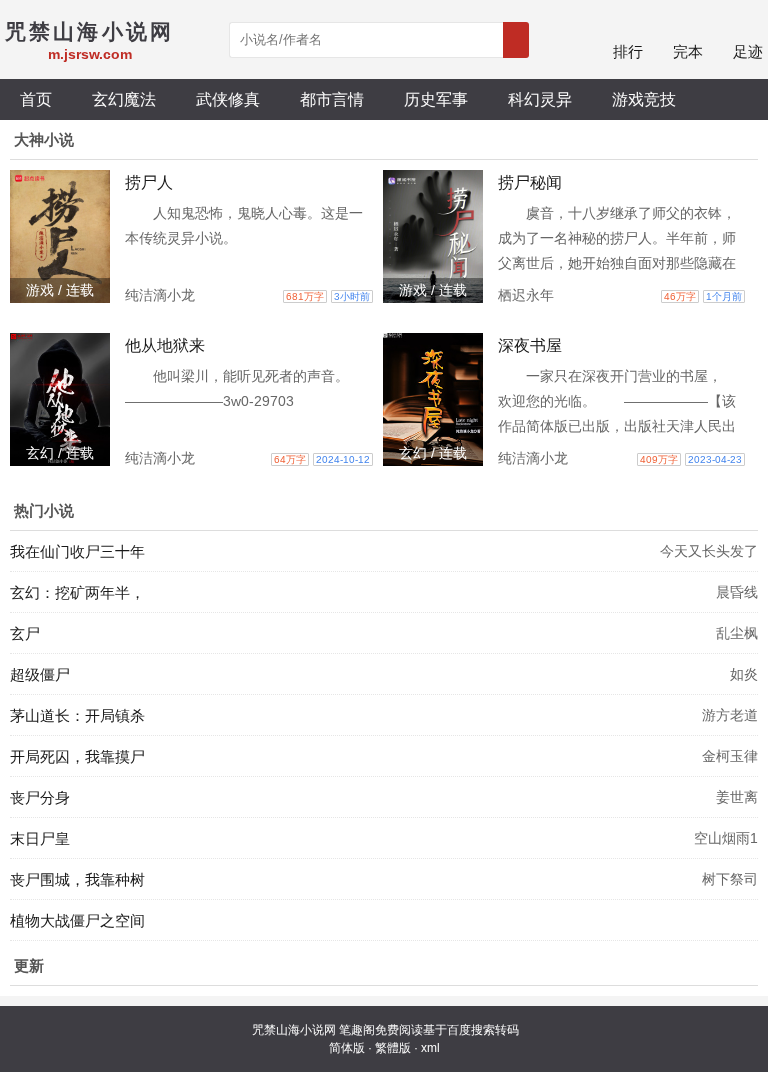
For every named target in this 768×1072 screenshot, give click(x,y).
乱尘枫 (737, 633)
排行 (628, 51)
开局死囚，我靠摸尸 (77, 756)
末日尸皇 (40, 838)
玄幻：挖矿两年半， (77, 592)
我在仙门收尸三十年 (77, 551)
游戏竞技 (644, 99)
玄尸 (25, 633)
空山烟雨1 (726, 838)
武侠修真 (228, 99)
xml (430, 1048)
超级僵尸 (40, 674)
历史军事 (436, 99)
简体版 (347, 1048)
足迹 (748, 51)
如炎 (744, 674)
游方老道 (730, 715)
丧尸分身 (40, 797)
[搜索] (516, 40)
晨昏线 (737, 592)
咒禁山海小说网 (294, 1030)
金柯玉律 (730, 756)
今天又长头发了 (709, 551)
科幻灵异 (540, 99)
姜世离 (737, 797)
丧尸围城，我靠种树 (77, 879)
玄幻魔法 (124, 99)
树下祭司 (730, 879)
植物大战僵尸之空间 (77, 920)
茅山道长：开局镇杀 (77, 715)
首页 (36, 99)
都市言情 (332, 99)
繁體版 (393, 1048)
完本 (688, 51)
